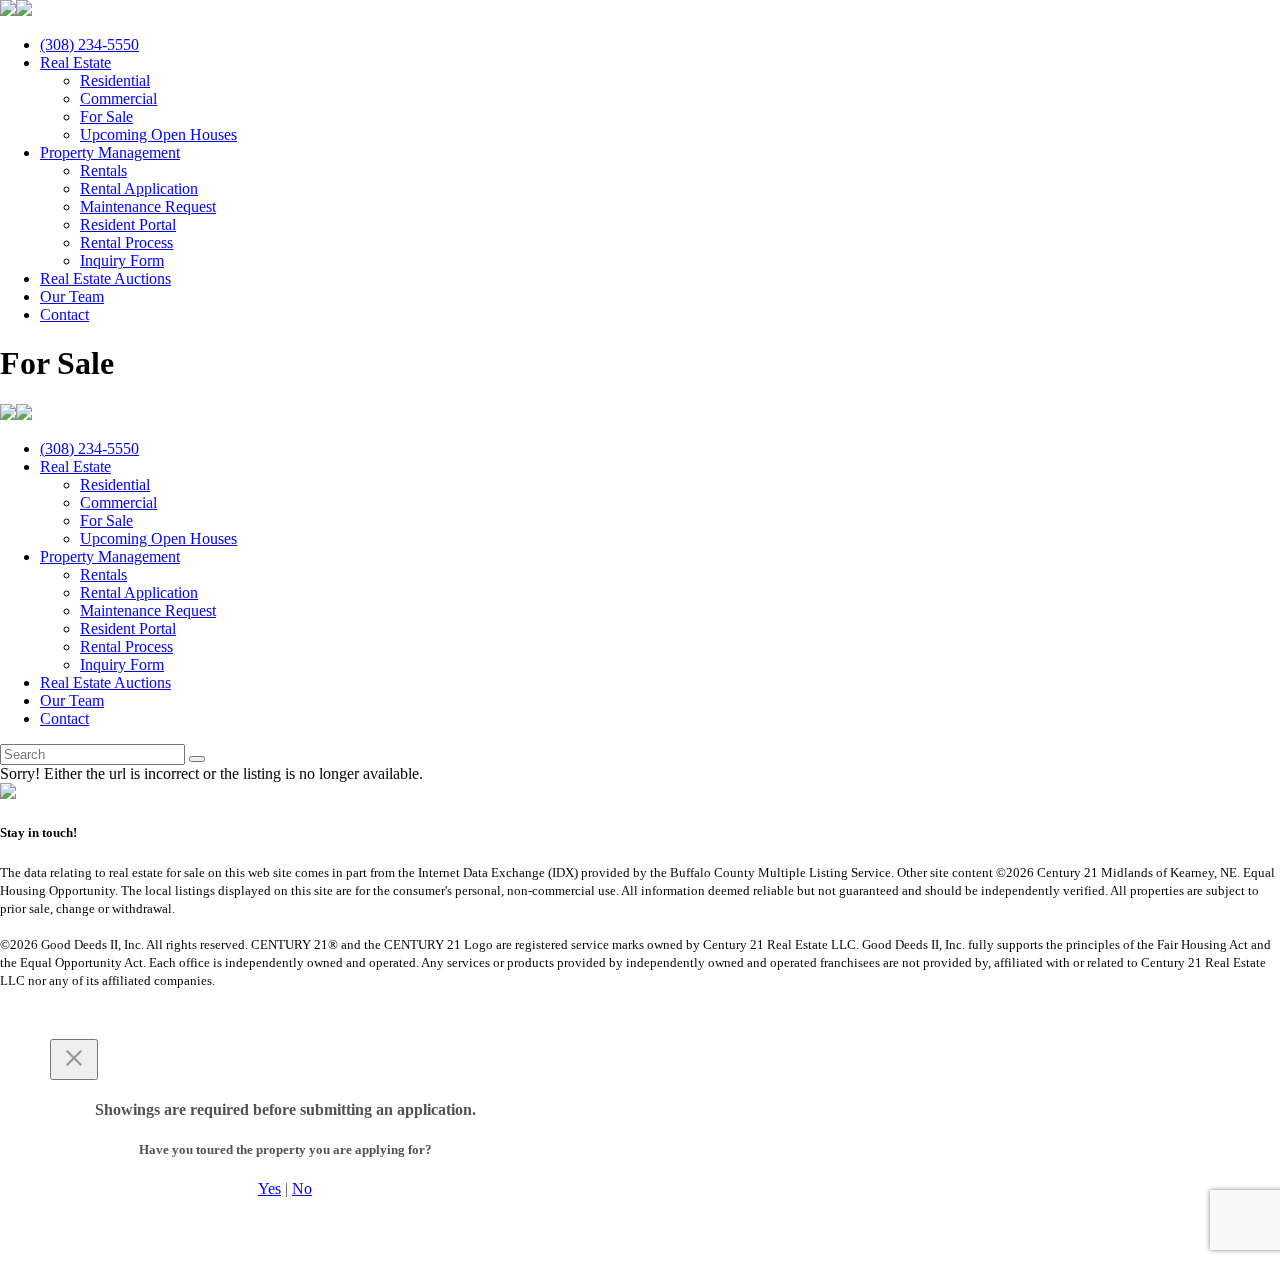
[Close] (74, 1059)
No (302, 1188)
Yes (269, 1188)
